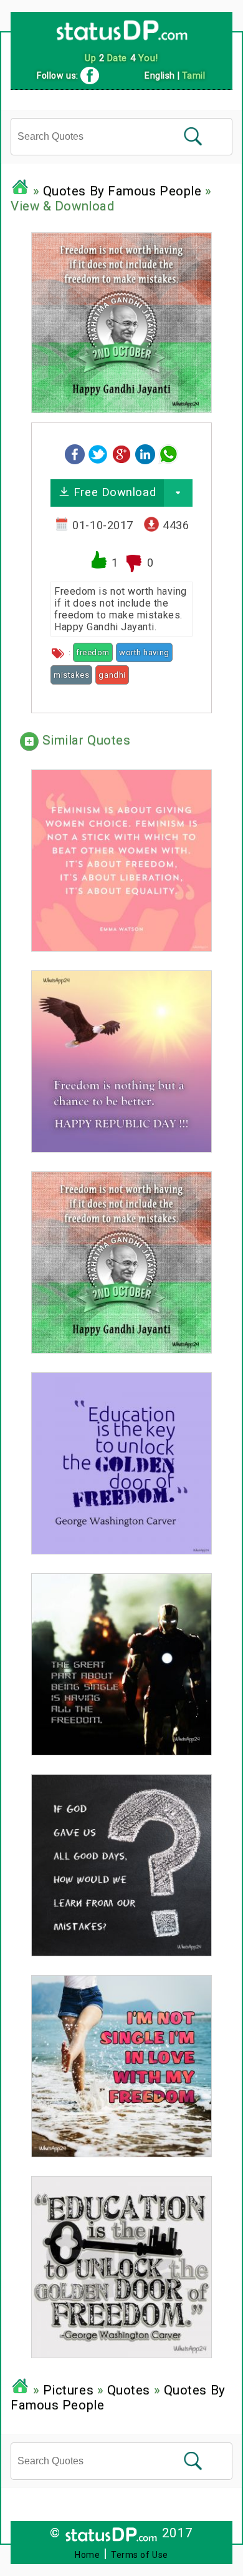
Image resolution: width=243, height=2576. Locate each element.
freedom (93, 652)
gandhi (112, 675)
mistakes (71, 675)
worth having (144, 652)
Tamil (194, 76)
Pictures (68, 2390)
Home (87, 2555)
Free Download (113, 492)
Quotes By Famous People (122, 191)
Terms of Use (140, 2555)
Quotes (129, 2390)
